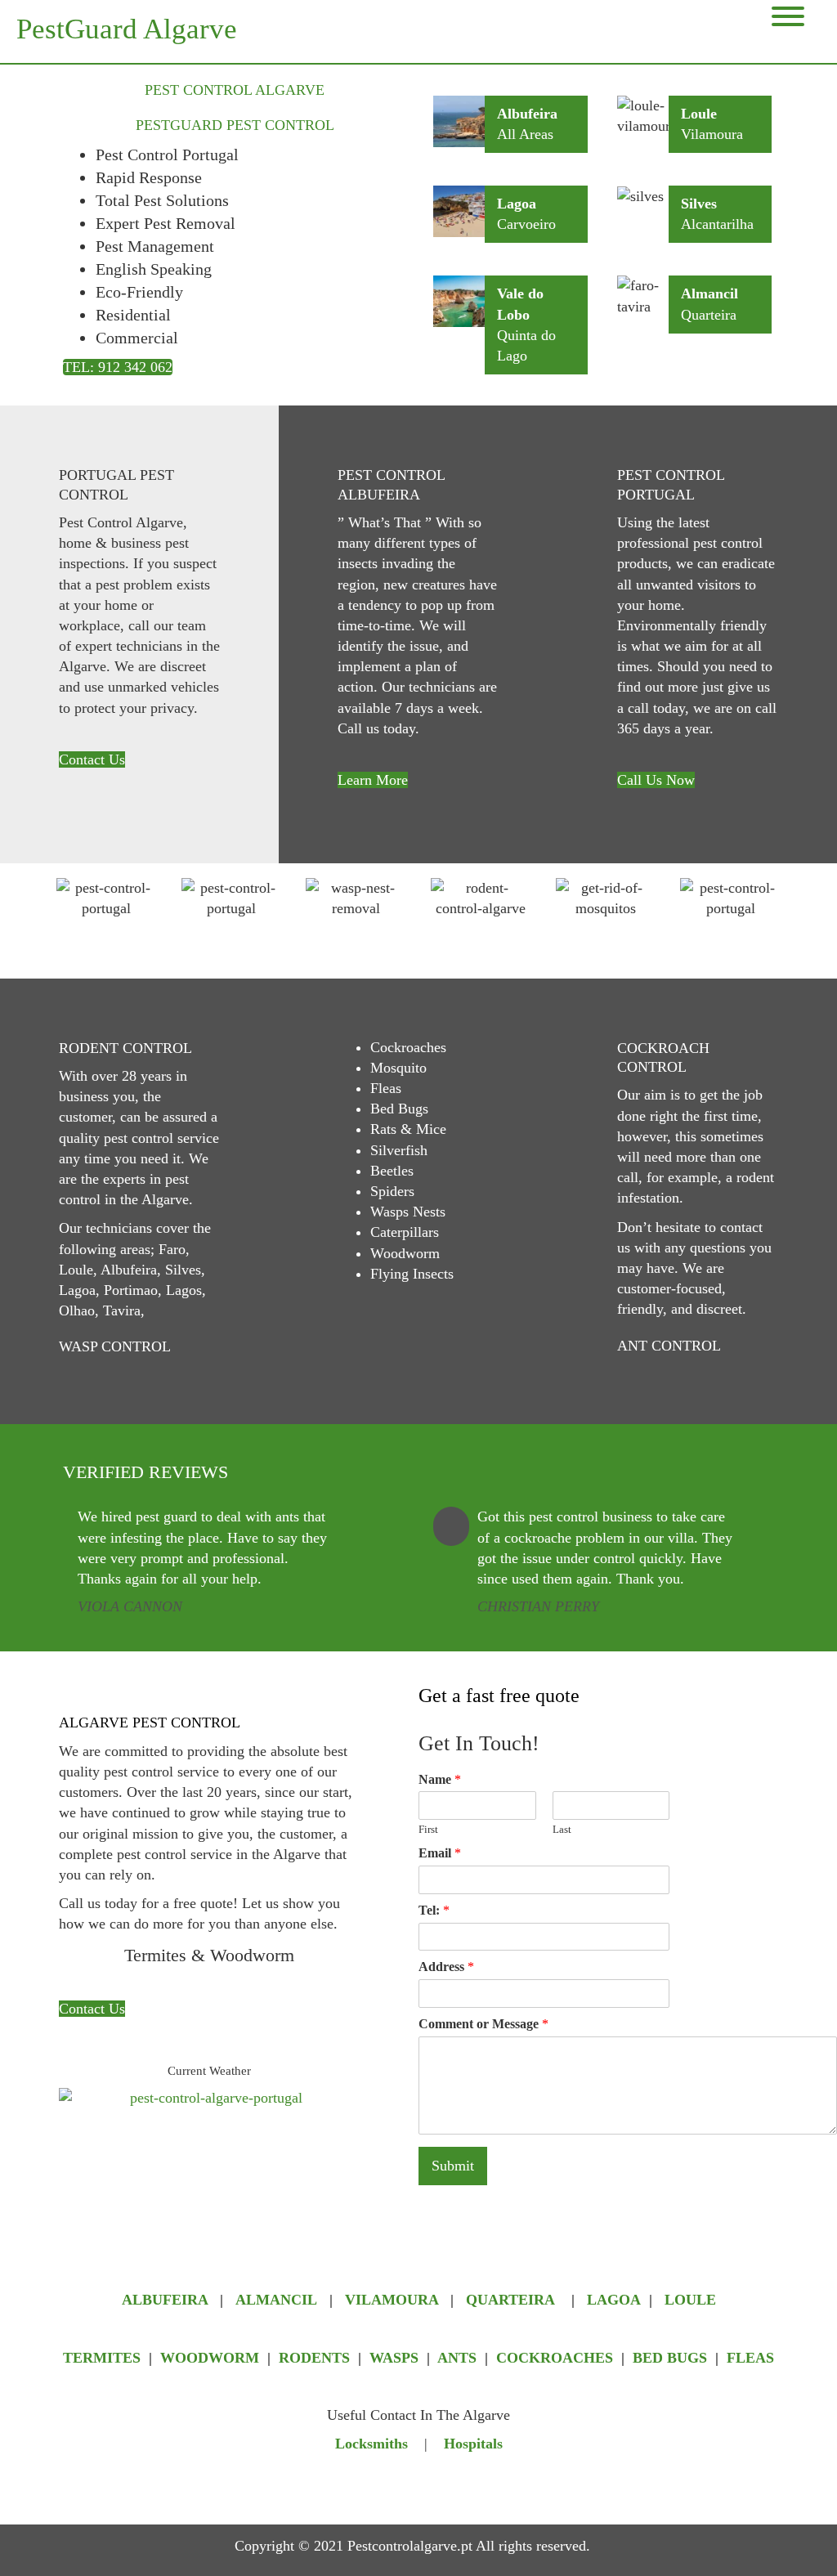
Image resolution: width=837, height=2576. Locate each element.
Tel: (434, 1910)
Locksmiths (372, 2444)
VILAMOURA (394, 2300)
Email (440, 1853)
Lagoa (517, 204)
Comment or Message (483, 2024)
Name (440, 1779)
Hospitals (473, 2444)
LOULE (690, 2300)
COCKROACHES (555, 2358)
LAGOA (614, 2300)
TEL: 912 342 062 (118, 367)
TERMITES (102, 2358)
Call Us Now (656, 780)
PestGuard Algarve (127, 29)
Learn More (373, 780)
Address (446, 1967)
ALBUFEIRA (167, 2300)
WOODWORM (210, 2358)
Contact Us (92, 759)
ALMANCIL (276, 2300)
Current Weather (209, 2071)
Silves (699, 204)
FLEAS (750, 2358)
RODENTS (314, 2358)
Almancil (709, 293)
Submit (453, 2166)
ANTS (457, 2358)
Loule (699, 114)
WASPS (394, 2358)
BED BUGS (670, 2358)
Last (562, 1829)
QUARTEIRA (510, 2300)
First (428, 1829)
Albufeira (527, 114)
